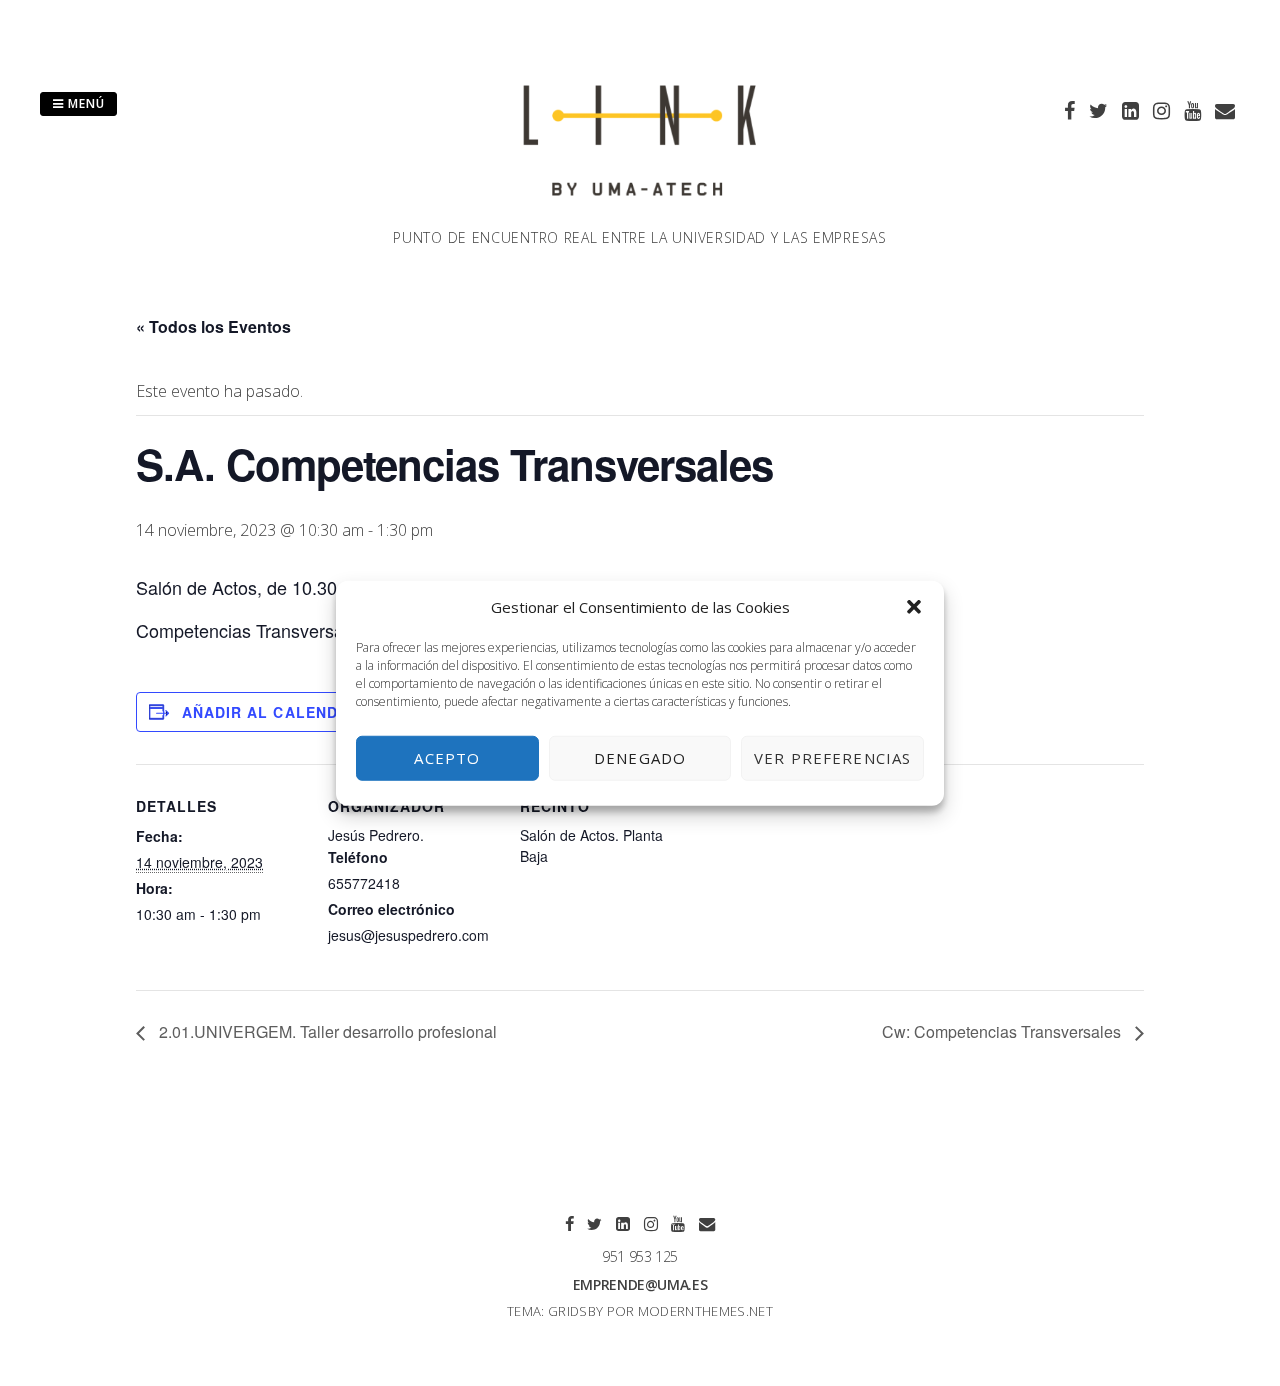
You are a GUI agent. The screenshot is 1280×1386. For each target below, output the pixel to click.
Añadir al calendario (279, 712)
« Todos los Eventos (213, 326)
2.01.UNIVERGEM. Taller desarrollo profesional (326, 1031)
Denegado (640, 758)
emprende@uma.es (640, 1284)
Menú (84, 103)
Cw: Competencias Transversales (1003, 1031)
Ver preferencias (832, 758)
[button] (914, 607)
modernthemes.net (705, 1311)
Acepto (447, 758)
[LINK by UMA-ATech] (640, 215)
